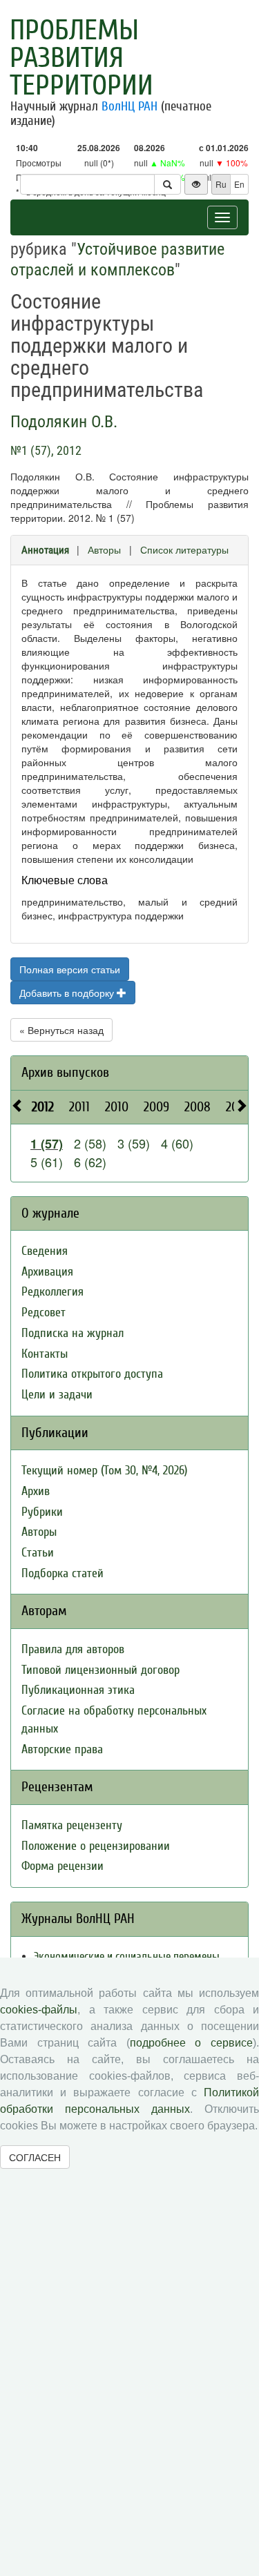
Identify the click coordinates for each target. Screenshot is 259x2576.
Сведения (45, 1251)
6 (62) (90, 1162)
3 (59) (134, 1143)
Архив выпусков (65, 1072)
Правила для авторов (73, 1649)
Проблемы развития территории (81, 58)
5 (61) (47, 1162)
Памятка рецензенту (72, 1825)
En (239, 184)
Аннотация (45, 550)
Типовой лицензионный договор (100, 1670)
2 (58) (90, 1143)
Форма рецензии (63, 1866)
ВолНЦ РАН (129, 106)
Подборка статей (63, 1573)
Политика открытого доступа (92, 1374)
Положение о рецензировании (96, 1846)
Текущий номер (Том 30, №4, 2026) (104, 1471)
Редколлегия (52, 1292)
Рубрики (42, 1512)
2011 (79, 1107)
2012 (43, 1107)
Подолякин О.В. (64, 422)
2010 (117, 1107)
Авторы (104, 549)
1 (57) (47, 1144)
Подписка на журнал (73, 1333)
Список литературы (184, 549)
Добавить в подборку (68, 993)
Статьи (38, 1553)
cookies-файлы (39, 2010)
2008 (198, 1107)
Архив (36, 1491)
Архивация (47, 1272)
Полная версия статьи (70, 969)
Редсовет (44, 1313)
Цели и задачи (57, 1395)
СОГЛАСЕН (35, 2157)
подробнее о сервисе (191, 2043)
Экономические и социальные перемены (127, 1957)
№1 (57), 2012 (46, 450)
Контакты (45, 1354)
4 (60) (177, 1143)
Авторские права (62, 1749)
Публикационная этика (78, 1690)
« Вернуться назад (61, 1030)
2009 (156, 1107)
